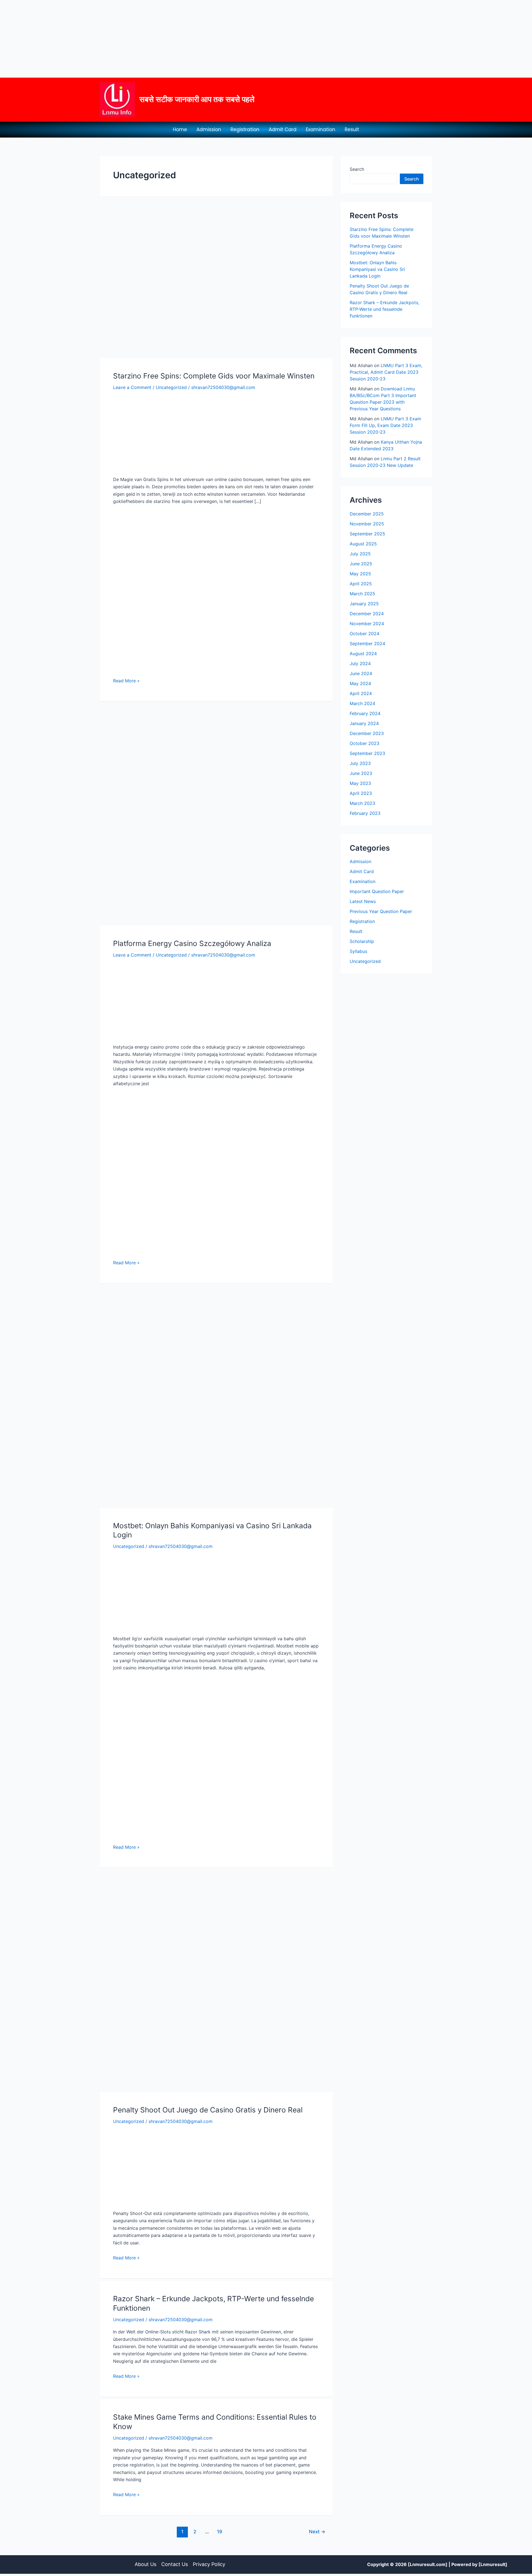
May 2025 (360, 574)
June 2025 (361, 564)
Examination (321, 129)
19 (220, 2532)
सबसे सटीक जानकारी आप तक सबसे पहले (197, 99)
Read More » (126, 680)
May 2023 (360, 783)
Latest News (363, 901)
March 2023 (362, 803)
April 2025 (361, 584)
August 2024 (363, 653)
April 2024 (361, 693)
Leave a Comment (132, 387)
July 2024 (360, 663)
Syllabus (358, 951)
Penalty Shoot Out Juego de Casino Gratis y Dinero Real (208, 2110)
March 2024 (362, 703)
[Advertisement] (166, 39)
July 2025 (360, 554)
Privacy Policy (209, 2564)
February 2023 (365, 813)
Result (352, 129)
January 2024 (364, 723)
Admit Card (283, 129)
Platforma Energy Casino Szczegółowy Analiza (192, 943)
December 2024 (367, 614)
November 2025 (367, 524)
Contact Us (175, 2564)
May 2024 (360, 683)
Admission (209, 129)
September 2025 (367, 534)
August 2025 (363, 544)
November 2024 (367, 624)
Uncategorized (171, 387)
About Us (145, 2564)
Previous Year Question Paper (381, 911)
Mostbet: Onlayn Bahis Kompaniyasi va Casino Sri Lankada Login (377, 269)
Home (180, 129)
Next (317, 2532)
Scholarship (362, 941)
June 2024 (361, 673)
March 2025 (362, 594)
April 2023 (361, 793)
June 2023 (361, 773)
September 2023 (367, 753)
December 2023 (367, 733)
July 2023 (360, 763)
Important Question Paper (377, 891)
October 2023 (365, 743)
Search (357, 169)
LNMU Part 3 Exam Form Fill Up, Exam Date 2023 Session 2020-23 (385, 425)
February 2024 (365, 713)
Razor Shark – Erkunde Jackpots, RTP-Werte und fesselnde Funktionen (384, 309)
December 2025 (367, 514)
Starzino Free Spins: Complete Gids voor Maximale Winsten (214, 376)
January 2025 (364, 604)
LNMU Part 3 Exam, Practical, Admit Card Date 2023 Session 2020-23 (386, 372)
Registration (245, 129)
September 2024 (367, 644)
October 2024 (365, 634)
